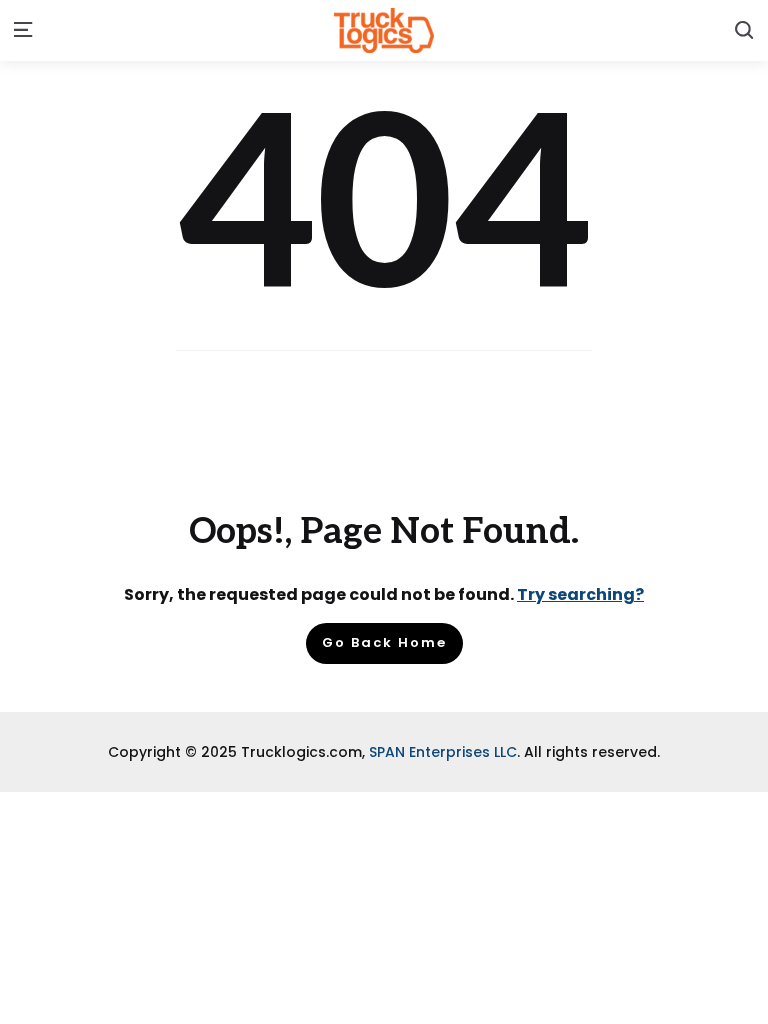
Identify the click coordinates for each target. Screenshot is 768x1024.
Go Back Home (384, 642)
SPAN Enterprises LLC (443, 752)
